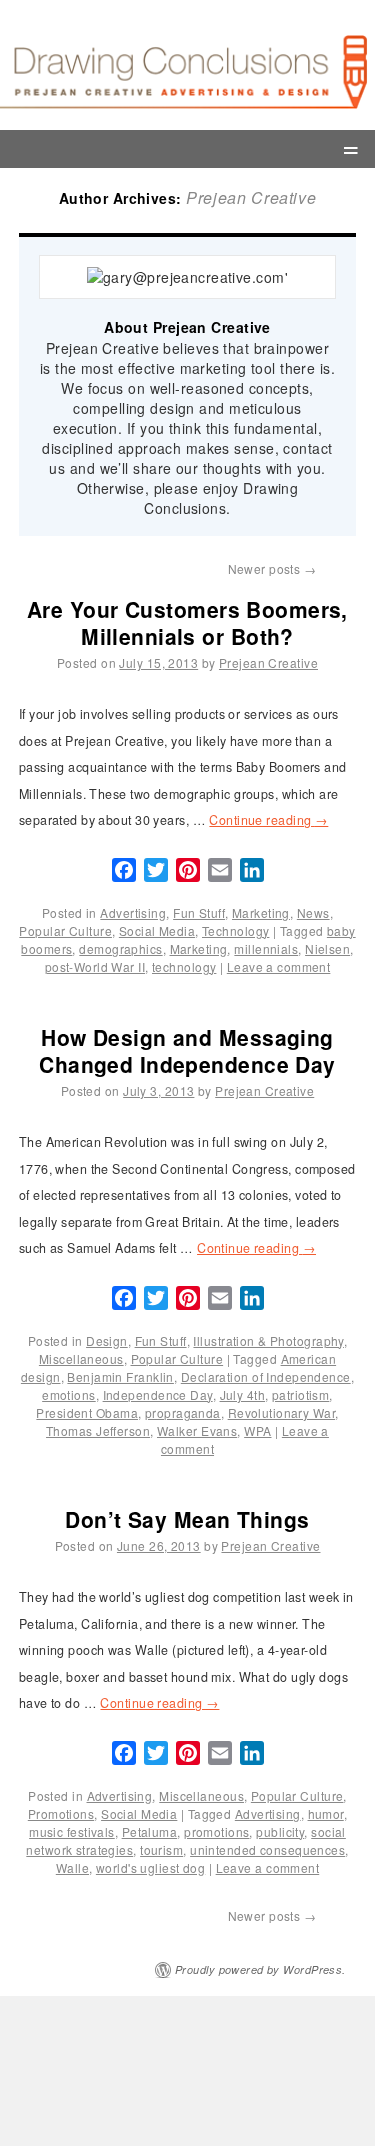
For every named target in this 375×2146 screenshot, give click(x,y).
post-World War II (95, 966)
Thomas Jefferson (98, 1430)
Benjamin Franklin (120, 1376)
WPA (257, 1430)
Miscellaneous (81, 1358)
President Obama (87, 1412)
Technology (235, 930)
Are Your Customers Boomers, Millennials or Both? (187, 622)
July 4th (243, 1394)
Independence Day (158, 1394)
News (313, 912)
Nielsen (327, 948)
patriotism (300, 1394)
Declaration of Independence (266, 1376)
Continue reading (268, 820)
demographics (120, 948)
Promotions (61, 1813)
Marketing (261, 912)
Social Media (157, 930)
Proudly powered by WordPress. (260, 1969)
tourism (161, 1849)
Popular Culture (65, 930)
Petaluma (150, 1831)
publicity (280, 1831)
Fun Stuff (199, 912)
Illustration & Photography (268, 1340)
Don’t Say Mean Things (187, 1519)
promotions (216, 1831)
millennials (266, 948)
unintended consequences (267, 1849)
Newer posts (272, 568)
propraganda (183, 1412)
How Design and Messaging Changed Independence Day (187, 1050)
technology (184, 966)
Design (107, 1340)
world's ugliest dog (150, 1867)
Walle (72, 1867)
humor (326, 1813)
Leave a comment (279, 966)
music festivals (72, 1831)
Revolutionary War (281, 1412)
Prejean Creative (251, 197)
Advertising (133, 912)
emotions (69, 1394)
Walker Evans (197, 1430)
